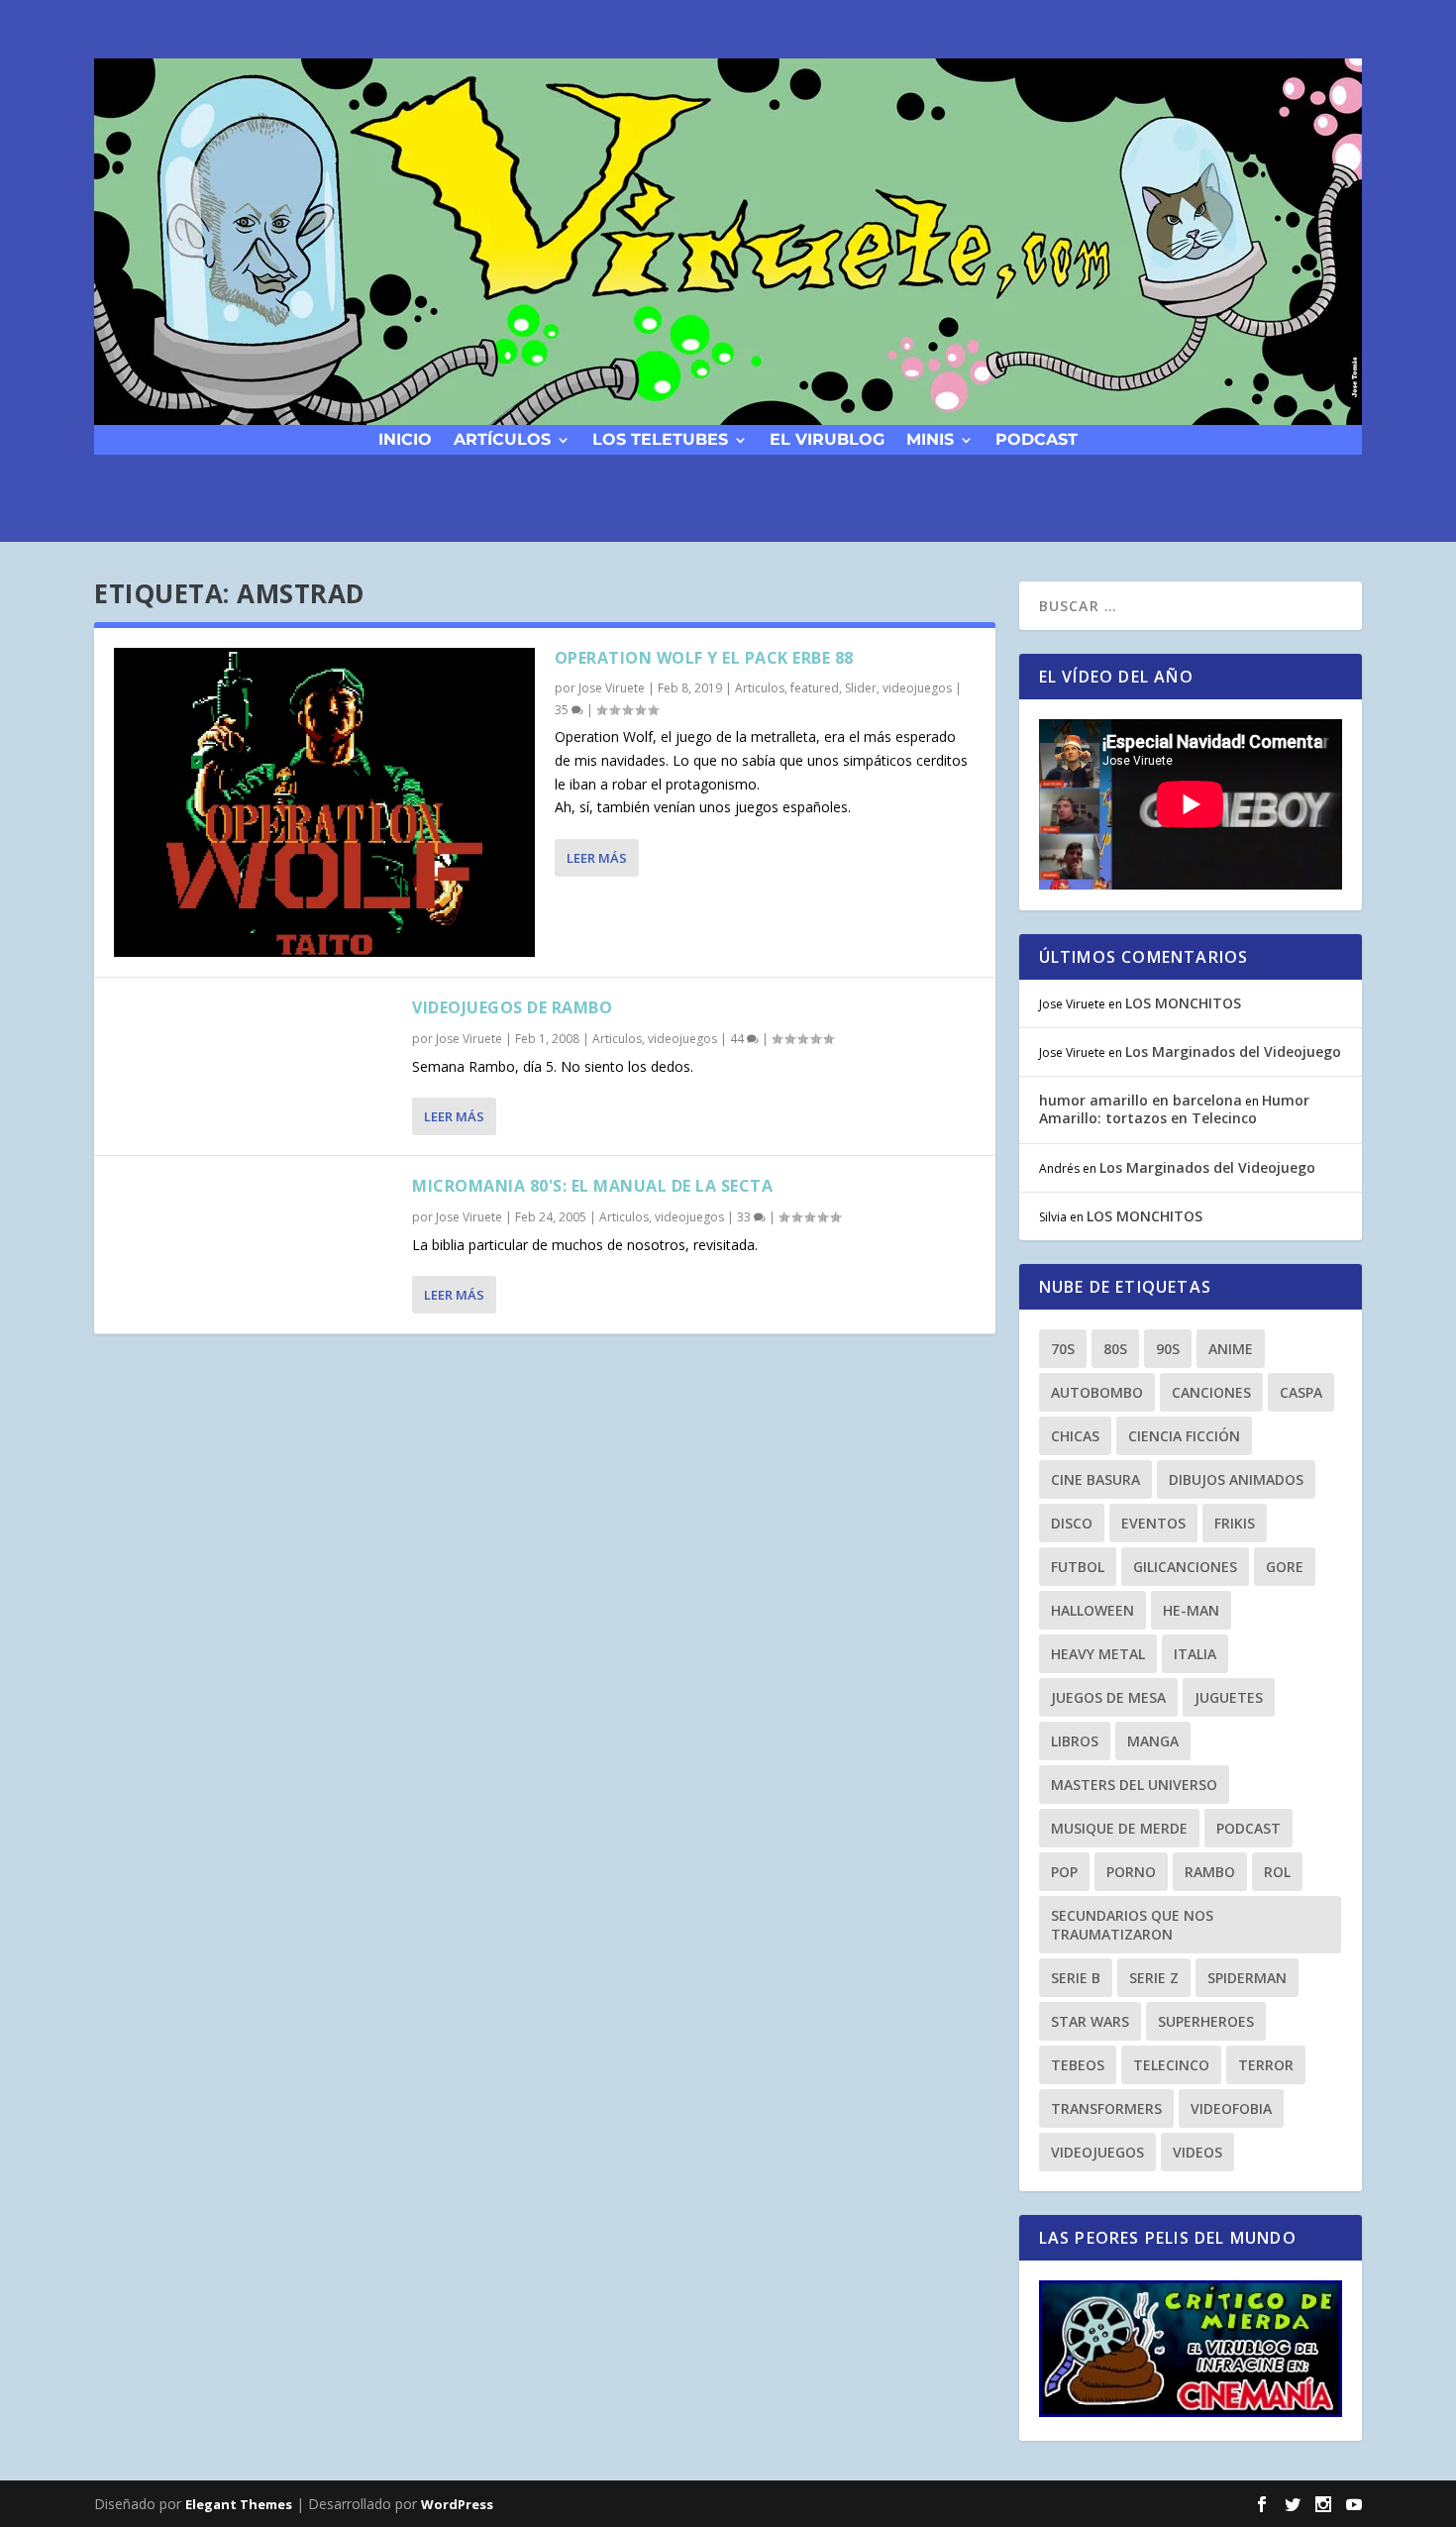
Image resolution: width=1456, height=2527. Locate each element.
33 (745, 1217)
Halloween (1092, 1610)
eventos (1153, 1523)
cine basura (1095, 1479)
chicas (1075, 1436)
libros (1075, 1741)
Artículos (502, 438)
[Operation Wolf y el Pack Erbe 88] (324, 802)
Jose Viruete (612, 688)
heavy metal (1098, 1654)
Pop (1064, 1872)
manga (1153, 1741)
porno (1131, 1872)
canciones (1211, 1392)
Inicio (405, 438)
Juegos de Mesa (1108, 1697)
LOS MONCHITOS (1183, 1003)
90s (1168, 1349)
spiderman (1247, 1978)
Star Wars (1090, 2021)
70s (1063, 1349)
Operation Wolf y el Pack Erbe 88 (704, 658)
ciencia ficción (1184, 1436)
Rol (1277, 1872)
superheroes (1206, 2021)
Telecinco (1171, 2065)
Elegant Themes (239, 2504)
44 (738, 1039)
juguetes (1229, 1697)
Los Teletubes (660, 438)
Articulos (760, 688)
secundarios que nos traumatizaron (1132, 1925)
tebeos (1078, 2065)
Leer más (597, 858)
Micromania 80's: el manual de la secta (592, 1186)
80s (1115, 1349)
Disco (1072, 1523)
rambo (1210, 1872)
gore (1285, 1567)
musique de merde (1119, 1828)
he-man (1191, 1610)
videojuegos (917, 688)
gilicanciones (1185, 1567)
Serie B (1076, 1978)
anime (1231, 1349)
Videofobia (1231, 2108)
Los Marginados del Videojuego (1233, 1052)
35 (563, 710)
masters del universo (1134, 1785)
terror (1266, 2065)
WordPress (457, 2504)
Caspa (1301, 1392)
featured (815, 688)
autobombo (1097, 1392)
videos (1197, 2152)
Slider (861, 688)
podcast (1037, 438)
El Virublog (827, 438)
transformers (1106, 2108)
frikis (1235, 1523)
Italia (1195, 1654)
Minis (930, 438)
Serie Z (1154, 1978)
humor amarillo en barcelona (1141, 1100)
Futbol (1078, 1567)
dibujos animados (1236, 1479)
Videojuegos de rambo (512, 1007)
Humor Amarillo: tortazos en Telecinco (1174, 1109)
